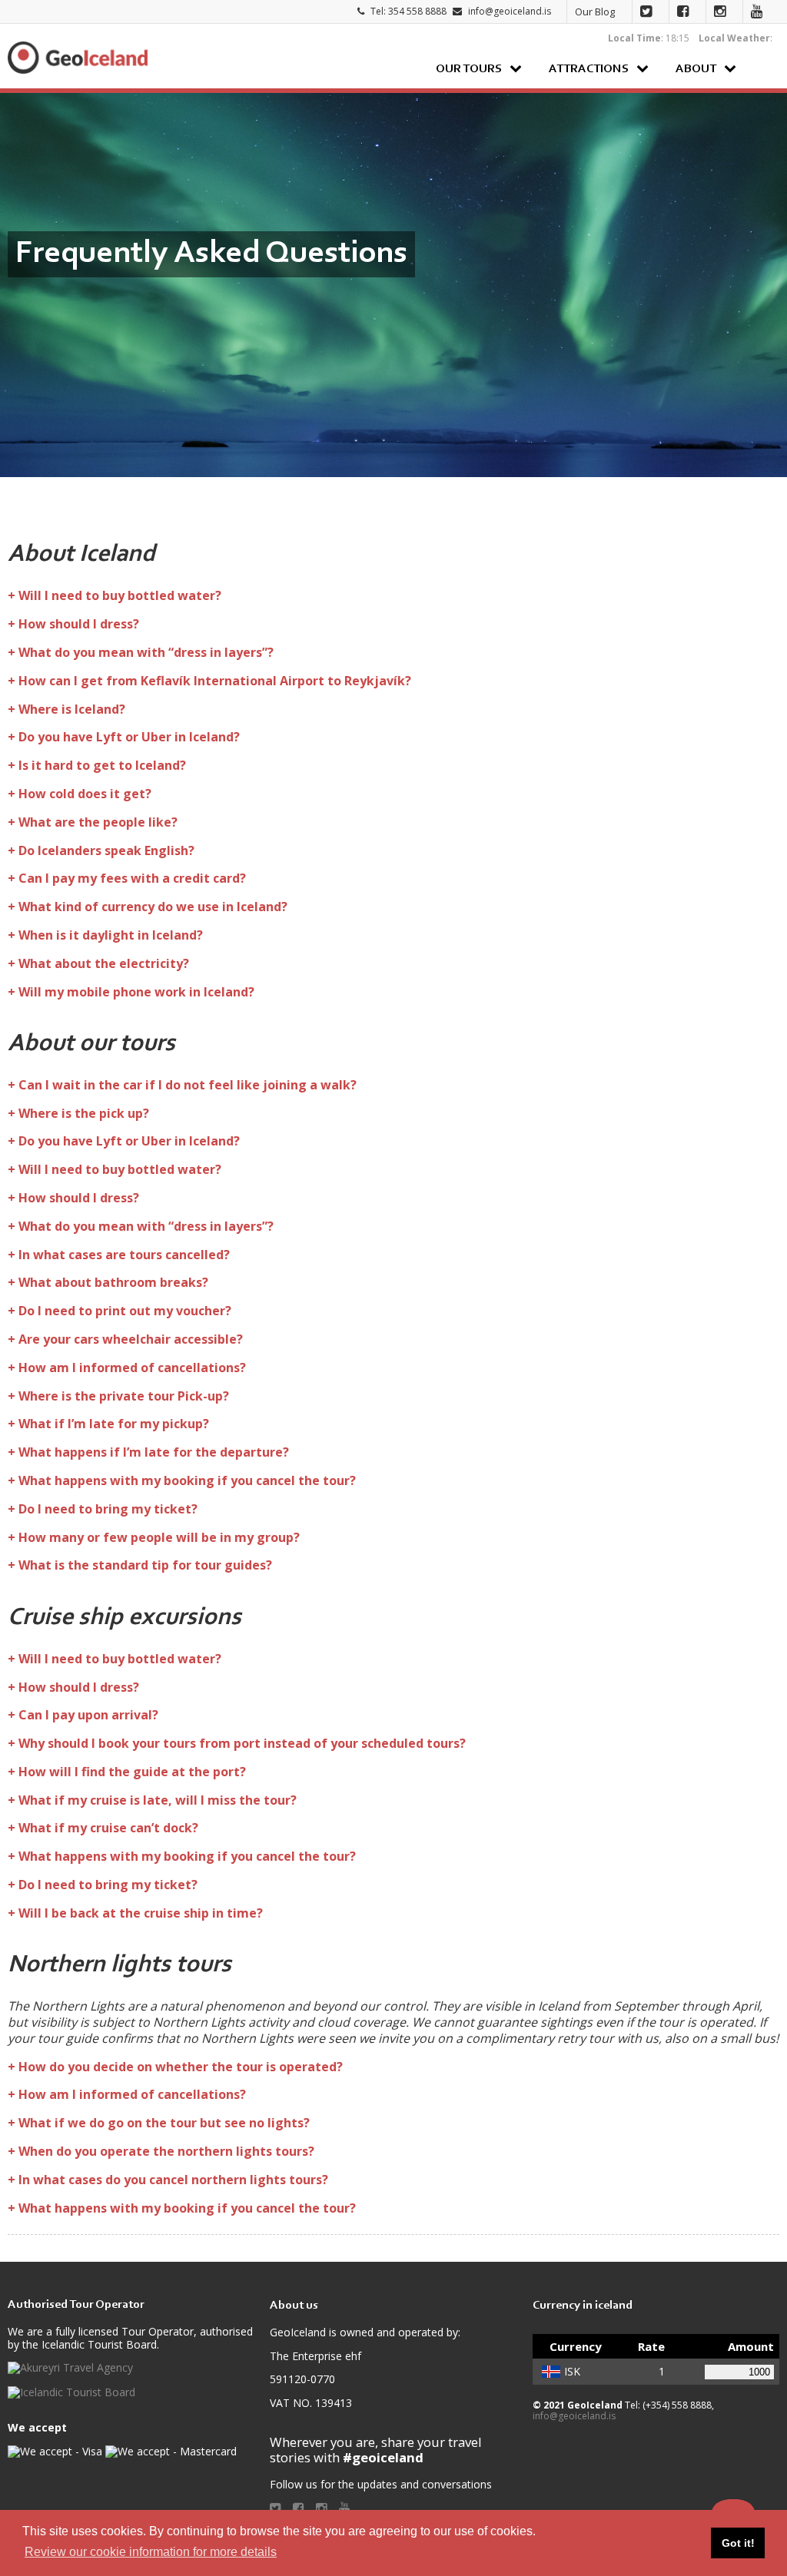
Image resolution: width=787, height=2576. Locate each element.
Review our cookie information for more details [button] (151, 2552)
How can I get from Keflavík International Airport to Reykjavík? (215, 681)
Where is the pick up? (84, 1113)
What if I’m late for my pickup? (114, 1424)
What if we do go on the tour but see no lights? (164, 2123)
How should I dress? (79, 624)
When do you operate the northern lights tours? (166, 2151)
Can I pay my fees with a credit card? (132, 878)
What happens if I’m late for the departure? (154, 1452)
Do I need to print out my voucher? (125, 1311)
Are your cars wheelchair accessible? (131, 1339)
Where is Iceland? (72, 709)
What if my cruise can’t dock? (108, 1828)
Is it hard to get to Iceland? (102, 765)
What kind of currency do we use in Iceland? (153, 907)
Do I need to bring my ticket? (108, 1509)
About (696, 69)
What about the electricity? (104, 963)
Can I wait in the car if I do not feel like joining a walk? (188, 1085)
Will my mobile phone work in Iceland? (136, 992)
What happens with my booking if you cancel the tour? (187, 1480)
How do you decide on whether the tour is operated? (181, 2067)
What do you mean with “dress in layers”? (146, 652)
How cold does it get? (85, 794)
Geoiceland (77, 57)
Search (764, 68)
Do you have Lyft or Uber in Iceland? (129, 737)
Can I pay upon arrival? (88, 1715)
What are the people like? (98, 822)
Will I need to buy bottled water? (120, 595)
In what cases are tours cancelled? (124, 1255)
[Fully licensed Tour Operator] (70, 2368)
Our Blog (595, 12)
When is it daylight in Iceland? (111, 935)
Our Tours (469, 69)
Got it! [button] (738, 2543)
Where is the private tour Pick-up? (124, 1396)
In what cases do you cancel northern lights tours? (173, 2180)
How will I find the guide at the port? (132, 1772)
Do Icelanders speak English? (106, 850)
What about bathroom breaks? (113, 1282)
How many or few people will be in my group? (159, 1537)
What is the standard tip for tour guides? (145, 1565)
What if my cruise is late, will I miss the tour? (158, 1800)
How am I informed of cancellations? (132, 1368)
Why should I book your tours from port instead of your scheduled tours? (242, 1743)
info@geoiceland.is (510, 11)
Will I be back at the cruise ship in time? (141, 1913)
